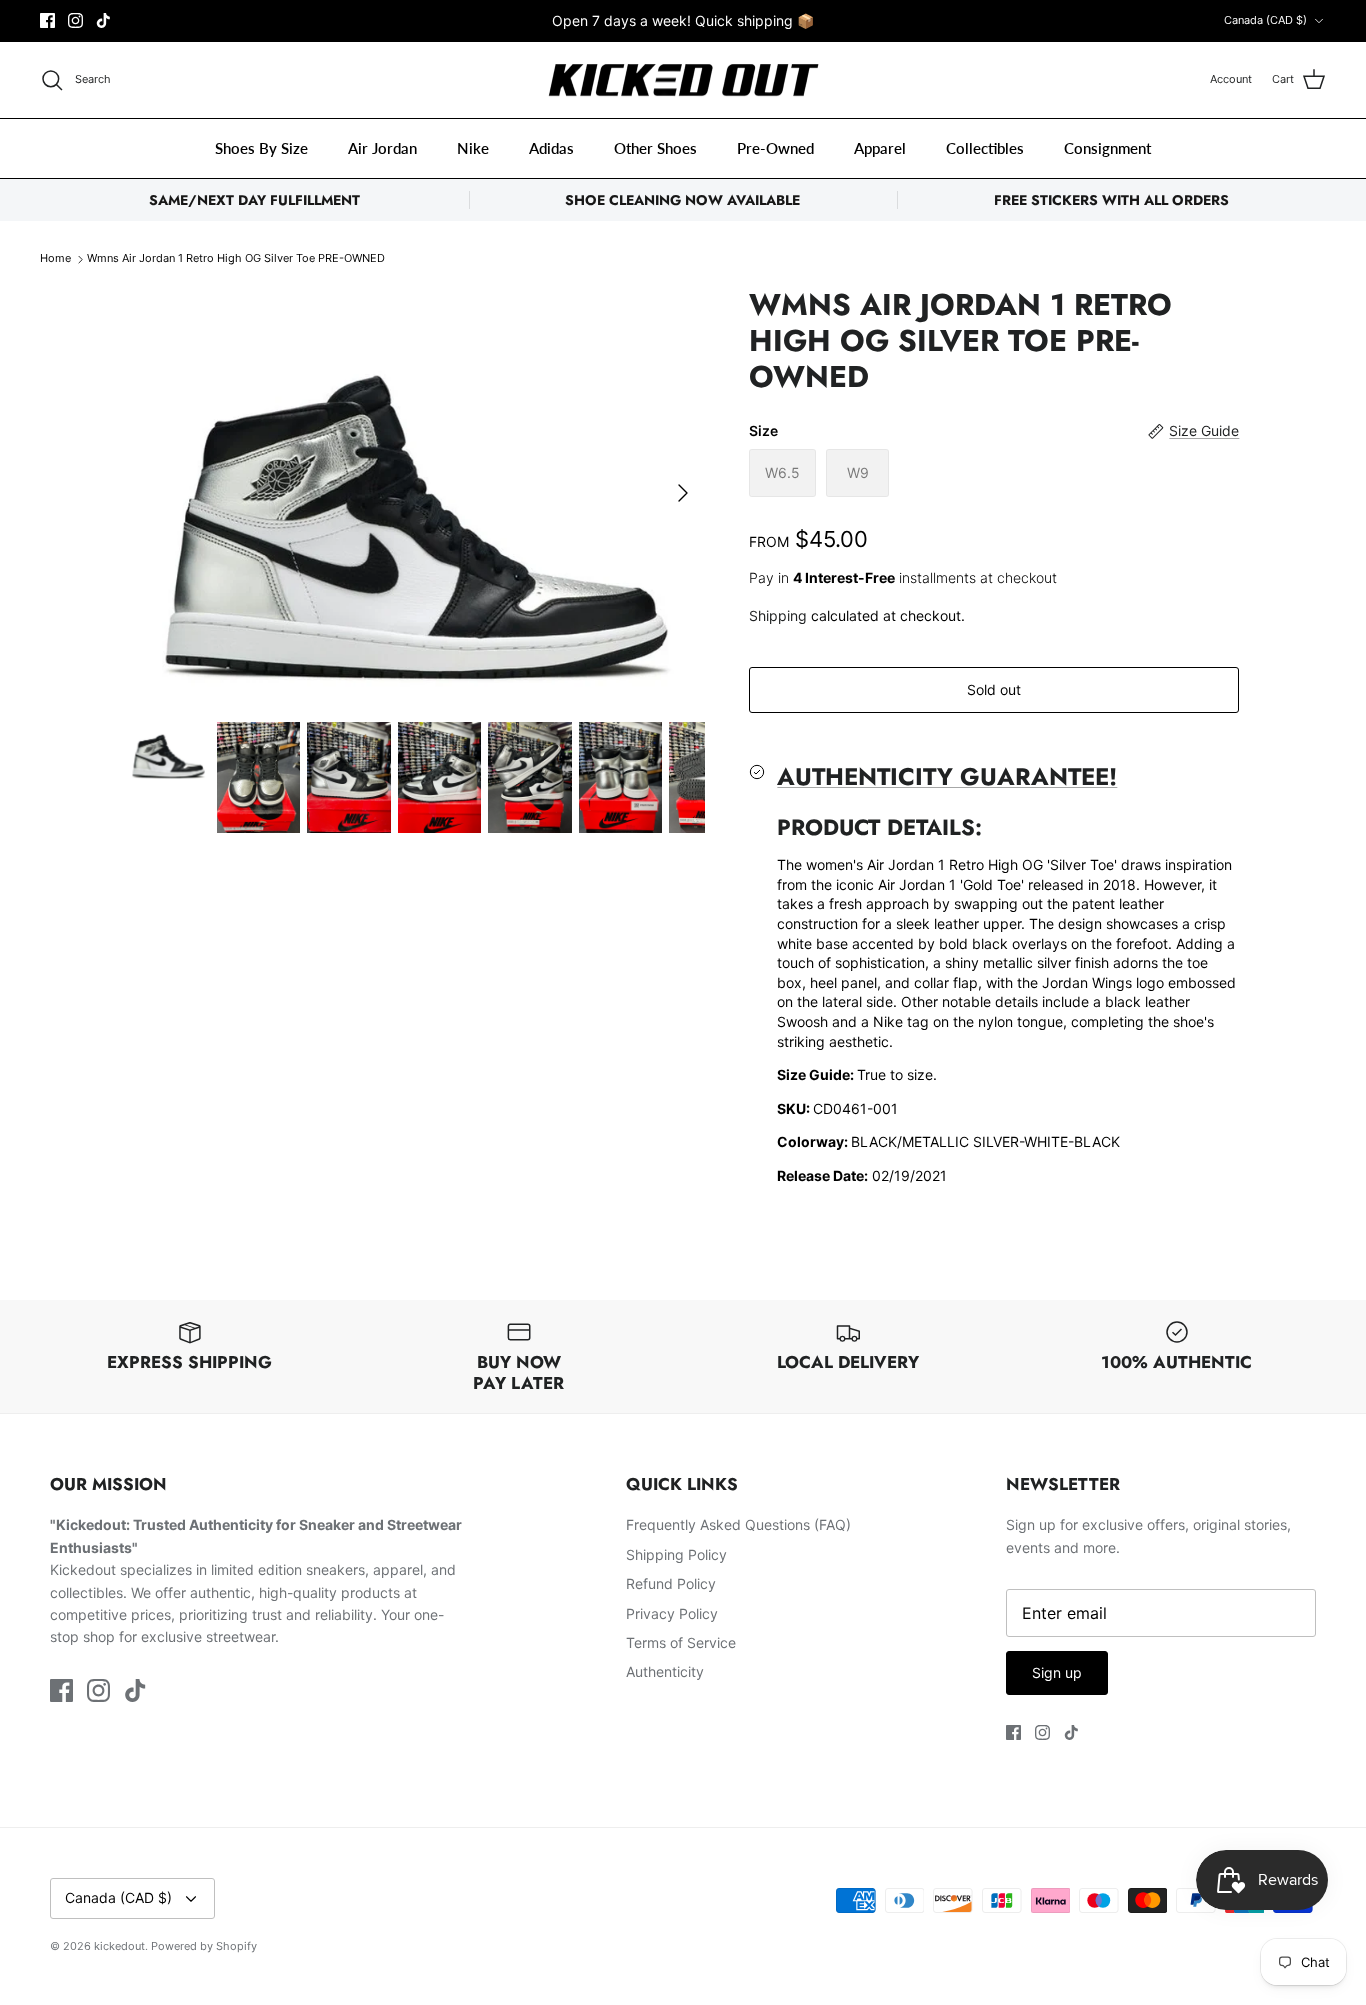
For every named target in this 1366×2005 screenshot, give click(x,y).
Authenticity (665, 1671)
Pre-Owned (775, 148)
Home (55, 259)
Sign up (1057, 1672)
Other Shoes (655, 148)
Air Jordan (382, 148)
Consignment (1107, 148)
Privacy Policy (672, 1613)
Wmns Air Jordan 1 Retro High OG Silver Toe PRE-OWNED (236, 259)
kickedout (119, 1946)
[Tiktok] (103, 20)
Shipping (778, 615)
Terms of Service (681, 1642)
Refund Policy (671, 1583)
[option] (416, 493)
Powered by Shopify (204, 1946)
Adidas (551, 148)
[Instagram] (75, 20)
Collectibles (985, 148)
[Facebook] (47, 20)
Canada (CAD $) (1265, 20)
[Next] (683, 493)
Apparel (880, 148)
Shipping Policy (676, 1554)
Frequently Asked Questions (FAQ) (738, 1524)
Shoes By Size (261, 148)
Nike (473, 148)
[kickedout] (683, 80)
